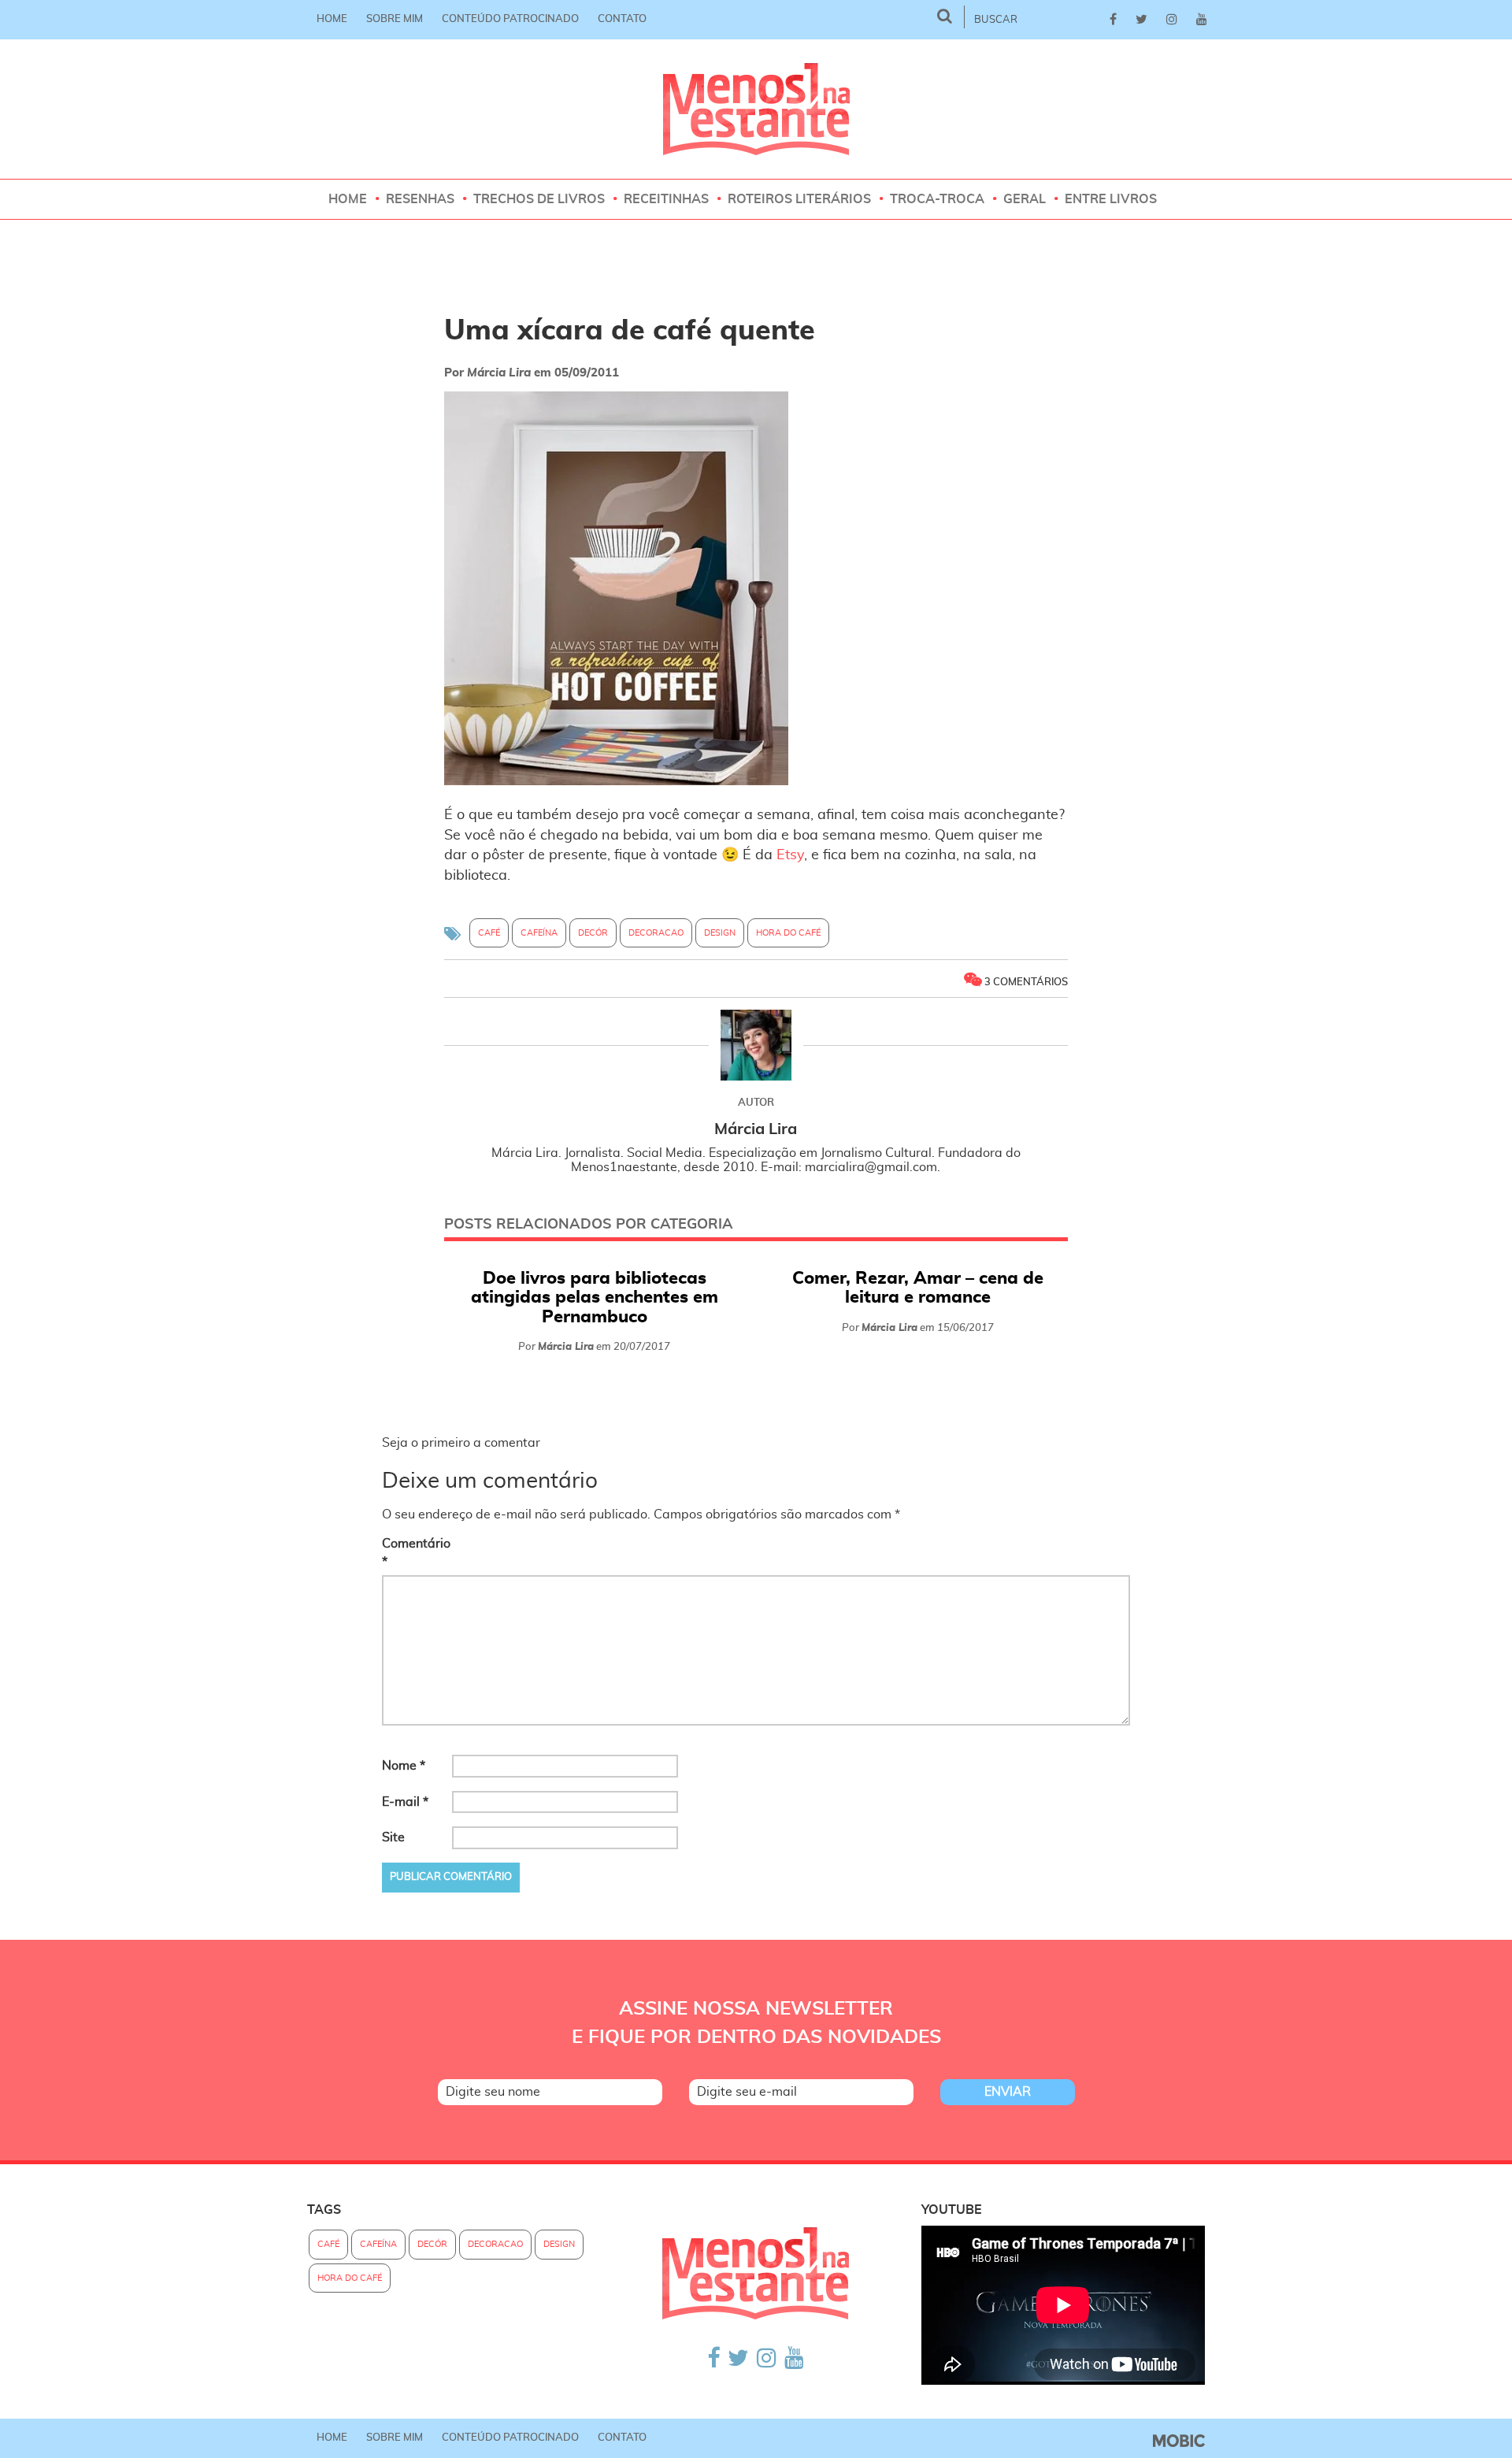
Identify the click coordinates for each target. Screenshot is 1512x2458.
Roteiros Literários (799, 199)
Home (332, 19)
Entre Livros (1111, 199)
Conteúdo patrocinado (510, 19)
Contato (622, 19)
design (720, 933)
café (489, 933)
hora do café (788, 933)
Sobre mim (395, 19)
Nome (404, 1766)
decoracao (656, 933)
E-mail (405, 1802)
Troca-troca (937, 199)
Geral (1025, 199)
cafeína (539, 933)
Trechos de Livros (539, 199)
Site (393, 1837)
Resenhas (420, 199)
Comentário (415, 1553)
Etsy (790, 855)
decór (593, 933)
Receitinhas (666, 199)
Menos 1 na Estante (756, 109)
